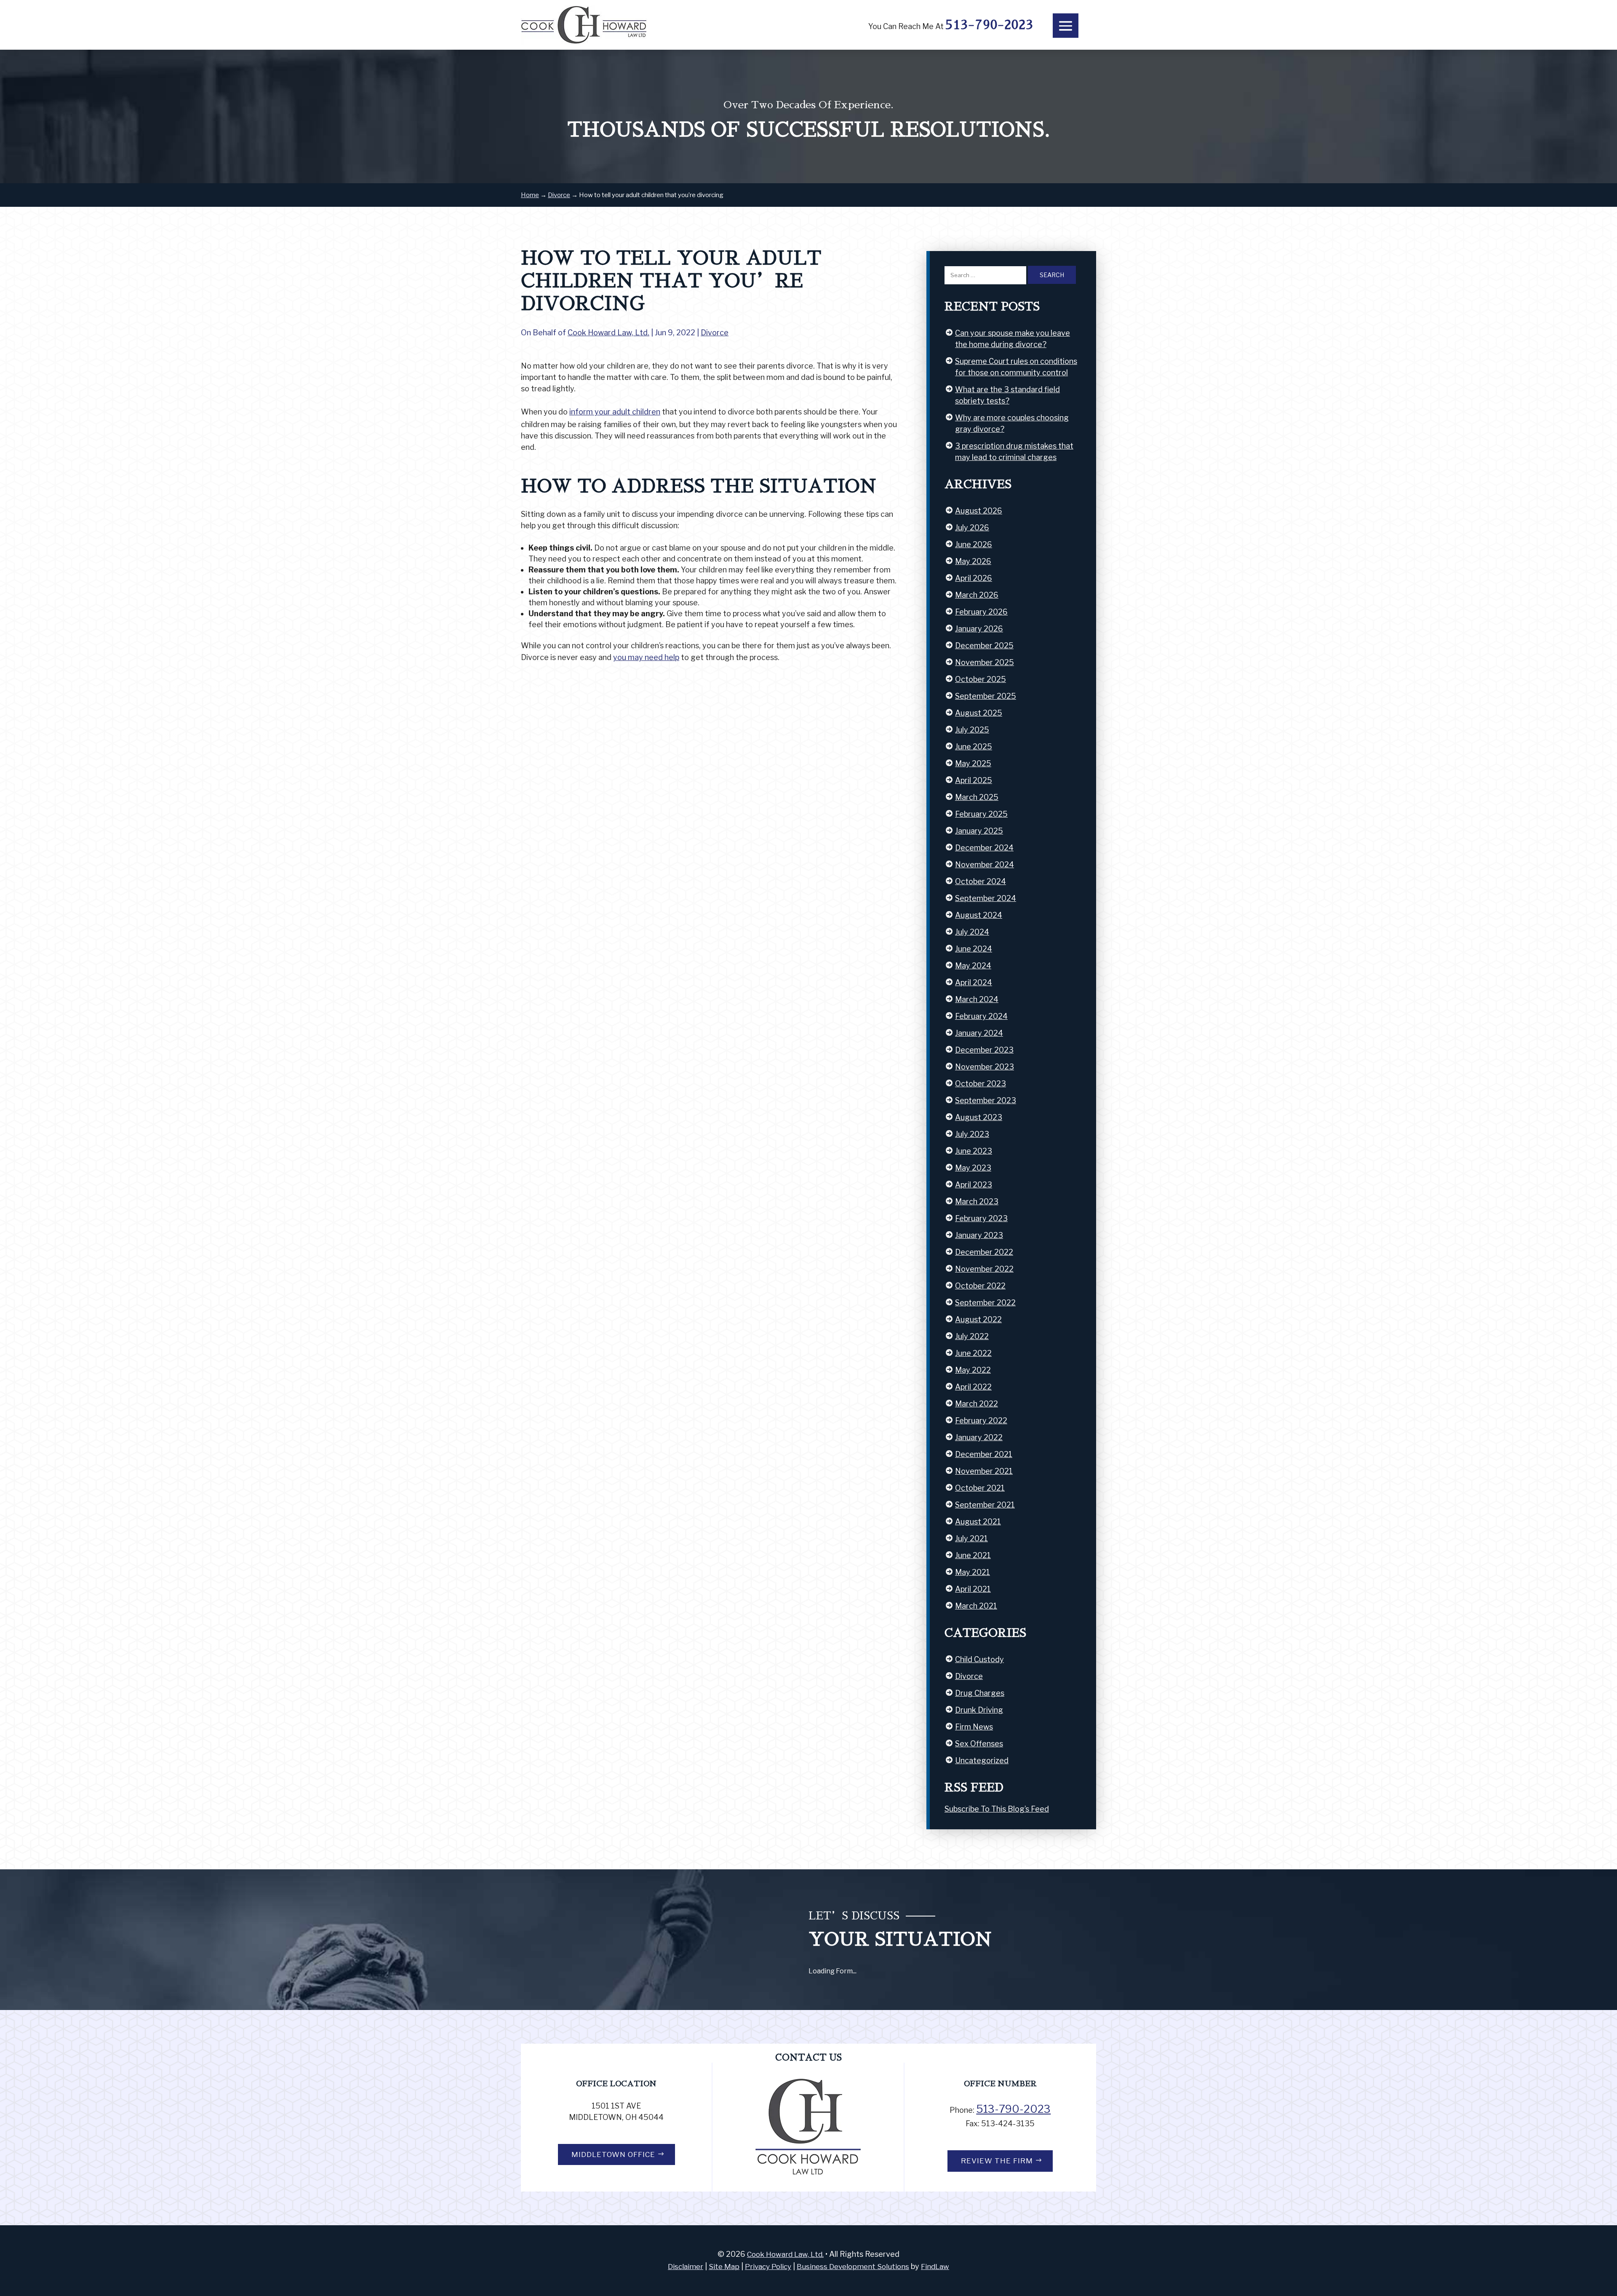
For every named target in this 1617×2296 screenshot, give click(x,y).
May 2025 (973, 763)
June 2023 (974, 1151)
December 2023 (984, 1050)
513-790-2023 (989, 25)
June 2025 (974, 747)
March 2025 (977, 797)
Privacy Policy (768, 2267)
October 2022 (980, 1286)
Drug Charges (980, 1693)
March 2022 (977, 1404)
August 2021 (978, 1522)
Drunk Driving (979, 1710)
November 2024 (985, 865)
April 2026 (974, 578)
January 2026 (979, 629)
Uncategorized (982, 1760)
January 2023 (979, 1235)
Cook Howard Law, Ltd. (608, 333)
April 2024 (974, 982)
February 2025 (981, 814)
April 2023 (974, 1185)
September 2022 (985, 1303)
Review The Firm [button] (997, 2161)
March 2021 (976, 1606)
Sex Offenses (979, 1744)
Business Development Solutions (853, 2267)
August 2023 (979, 1117)
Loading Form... (833, 1971)
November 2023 (985, 1067)
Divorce (715, 333)
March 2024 (977, 999)
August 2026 (979, 511)
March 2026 (977, 595)
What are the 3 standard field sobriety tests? (1007, 395)
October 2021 (980, 1488)
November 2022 (984, 1269)
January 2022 (979, 1437)
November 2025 (985, 662)
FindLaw (935, 2267)
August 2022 (978, 1319)
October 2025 (981, 679)
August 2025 (979, 713)
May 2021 (973, 1572)
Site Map (724, 2267)
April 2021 (973, 1589)
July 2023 (972, 1134)
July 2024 (972, 932)
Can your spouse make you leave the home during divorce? (1013, 339)
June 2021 (973, 1555)
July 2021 (971, 1538)
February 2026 (981, 612)
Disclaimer (686, 2267)
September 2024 (986, 898)
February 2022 (981, 1421)
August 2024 (979, 915)
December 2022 (984, 1252)
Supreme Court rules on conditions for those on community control (1016, 367)
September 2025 (986, 696)
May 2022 (973, 1370)
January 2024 (979, 1033)
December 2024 (984, 848)
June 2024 (974, 949)
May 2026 (973, 561)
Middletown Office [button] (613, 2154)
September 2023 (986, 1100)
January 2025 (979, 831)
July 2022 (972, 1336)
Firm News (974, 1727)
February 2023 (981, 1218)
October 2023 (981, 1084)
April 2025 (974, 780)
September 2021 (985, 1505)
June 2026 (974, 544)
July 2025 (972, 730)
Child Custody (979, 1659)
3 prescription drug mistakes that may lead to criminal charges (1014, 452)
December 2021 (984, 1454)
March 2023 (977, 1201)
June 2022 (973, 1353)
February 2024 (981, 1016)
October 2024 (981, 881)
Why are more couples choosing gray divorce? (1012, 423)
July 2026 (972, 528)
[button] (1066, 26)
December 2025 (984, 645)
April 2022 (973, 1387)
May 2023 (973, 1168)
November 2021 (984, 1471)
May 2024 (973, 966)
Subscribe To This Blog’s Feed (997, 1809)
